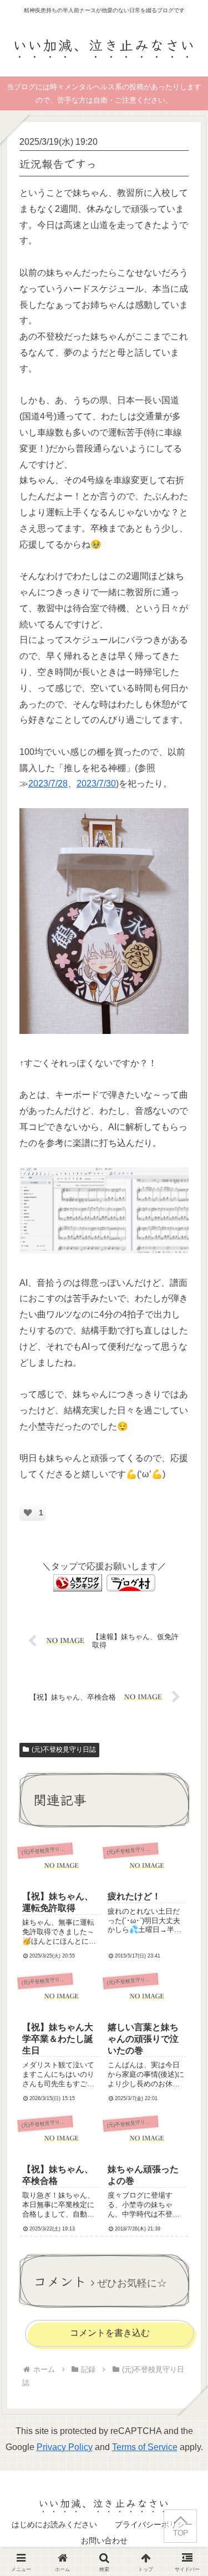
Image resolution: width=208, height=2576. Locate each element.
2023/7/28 (48, 784)
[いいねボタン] (28, 1513)
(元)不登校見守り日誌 (64, 1750)
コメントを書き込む (110, 2333)
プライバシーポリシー (154, 2524)
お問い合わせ (104, 2540)
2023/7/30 (96, 784)
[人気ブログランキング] (78, 1582)
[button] (184, 1835)
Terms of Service (145, 2447)
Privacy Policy (65, 2447)
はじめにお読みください (54, 2524)
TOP (180, 2533)
